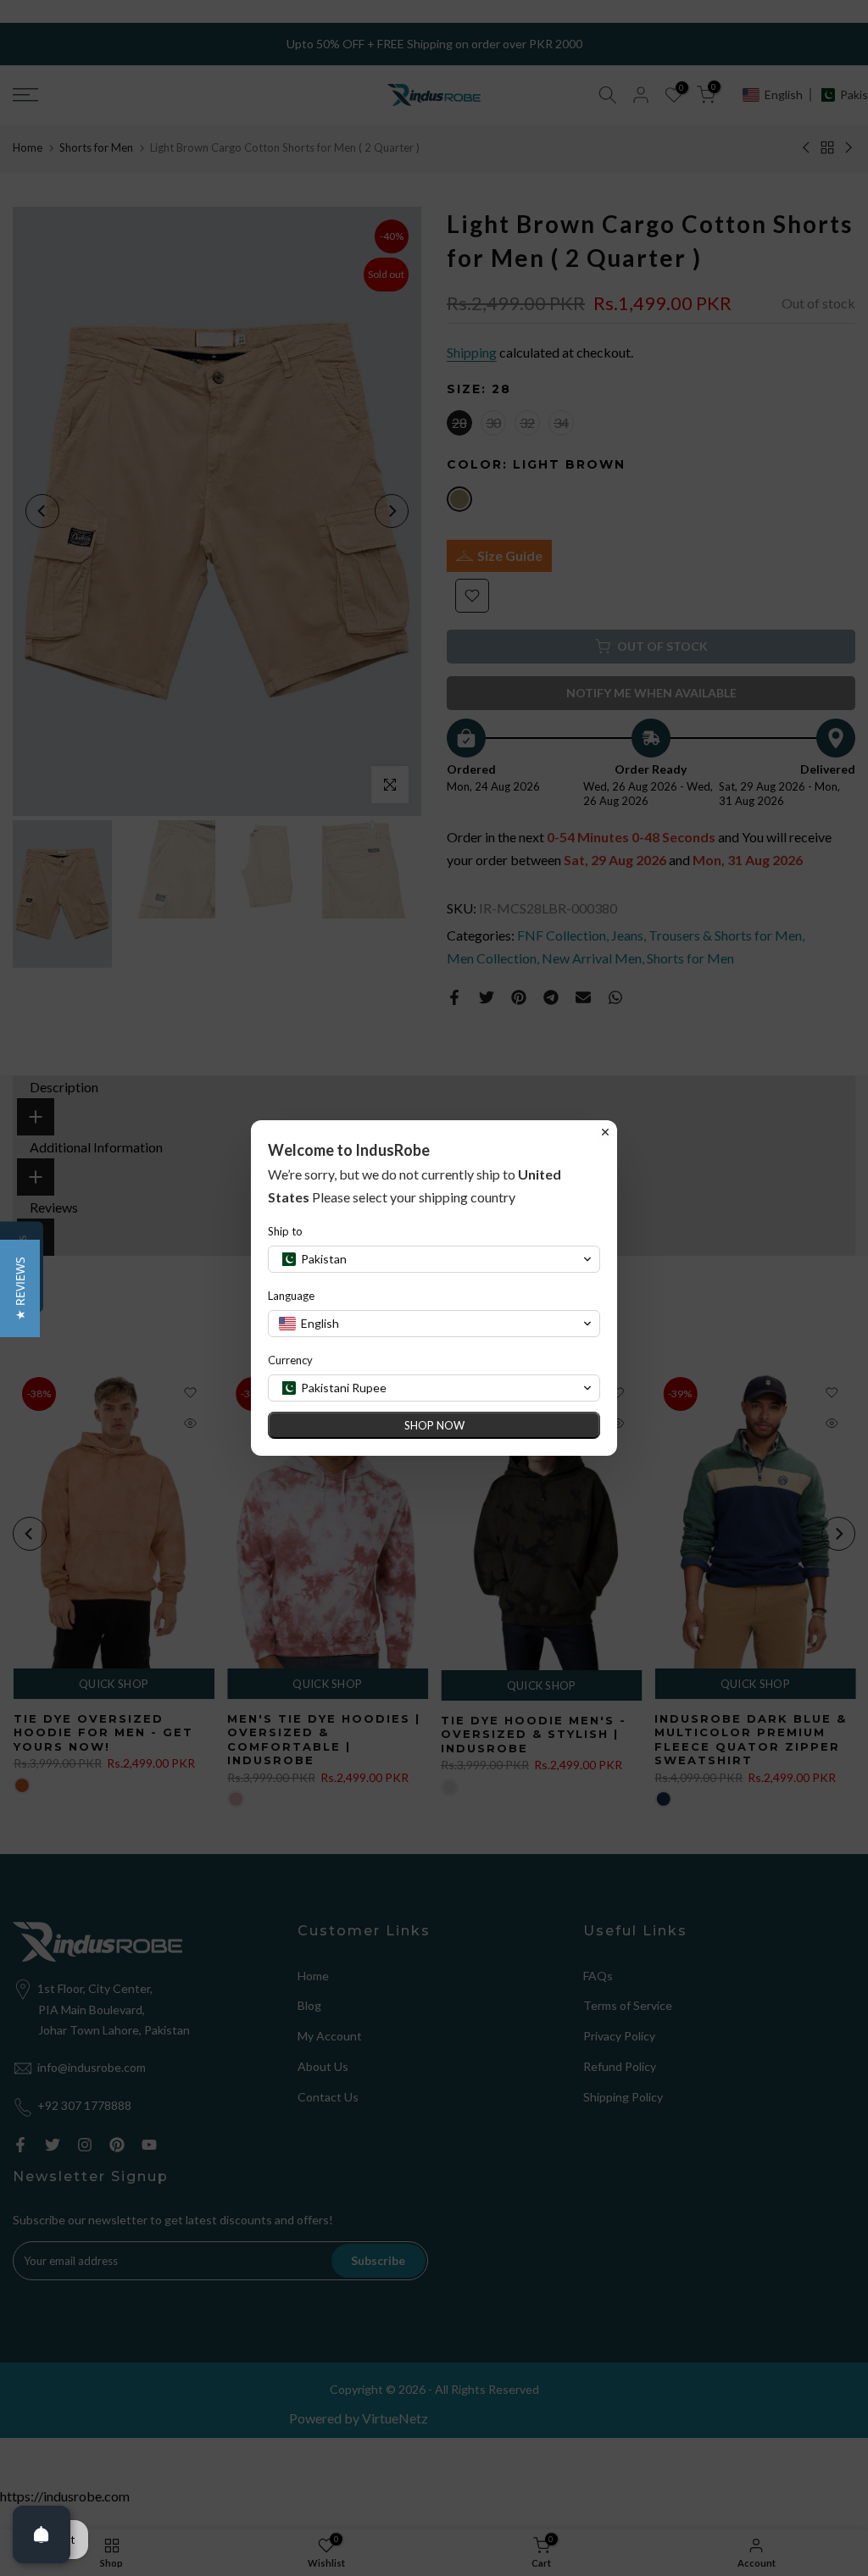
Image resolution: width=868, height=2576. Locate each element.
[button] (20, 1288)
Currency (290, 1360)
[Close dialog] (605, 1132)
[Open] (42, 2534)
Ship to (285, 1231)
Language (291, 1296)
